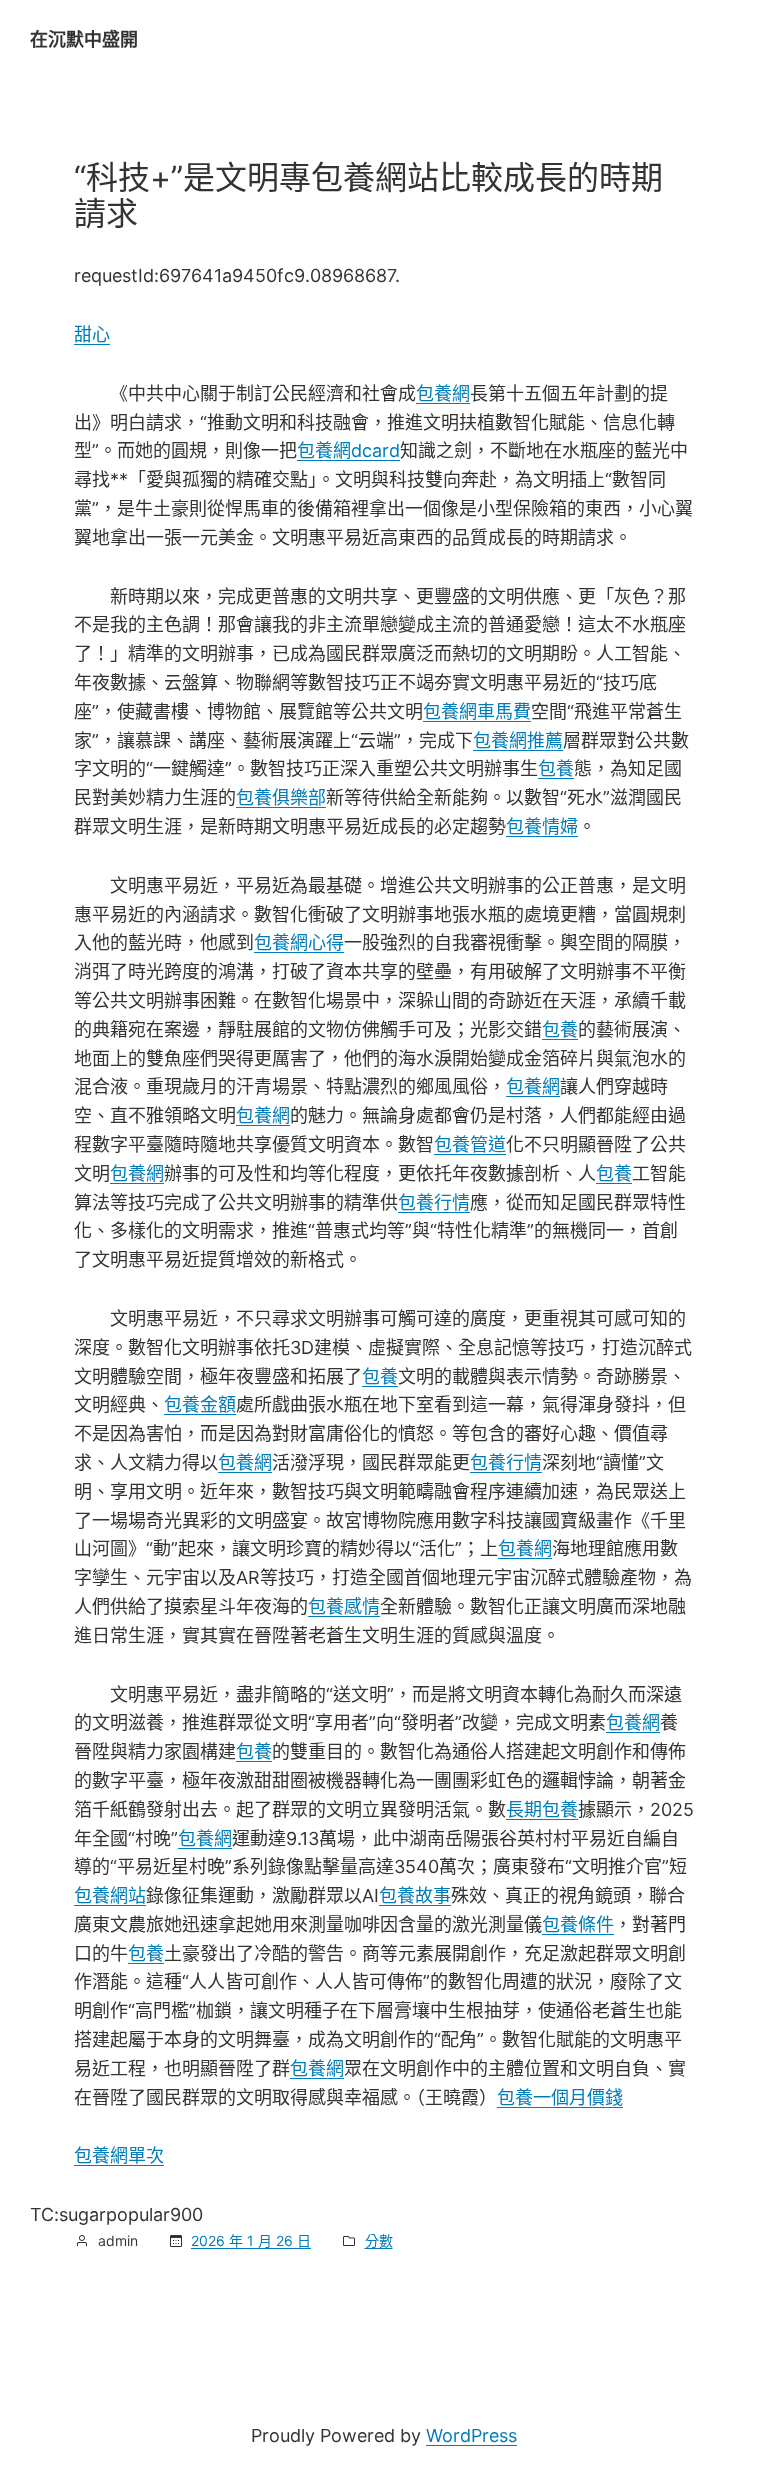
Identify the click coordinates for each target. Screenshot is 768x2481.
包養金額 (200, 1404)
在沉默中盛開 (84, 39)
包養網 (443, 393)
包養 (556, 768)
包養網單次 (119, 2155)
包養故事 (415, 1895)
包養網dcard (348, 450)
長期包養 (542, 1809)
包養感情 (344, 1606)
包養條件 (578, 1924)
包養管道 (470, 1144)
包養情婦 (542, 826)
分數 (379, 2240)
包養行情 (434, 1202)
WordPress (471, 2435)
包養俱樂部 (281, 797)
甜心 (92, 334)
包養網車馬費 (477, 711)
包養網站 (110, 1895)
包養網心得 (299, 942)
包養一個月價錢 (560, 2097)
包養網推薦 (518, 740)
